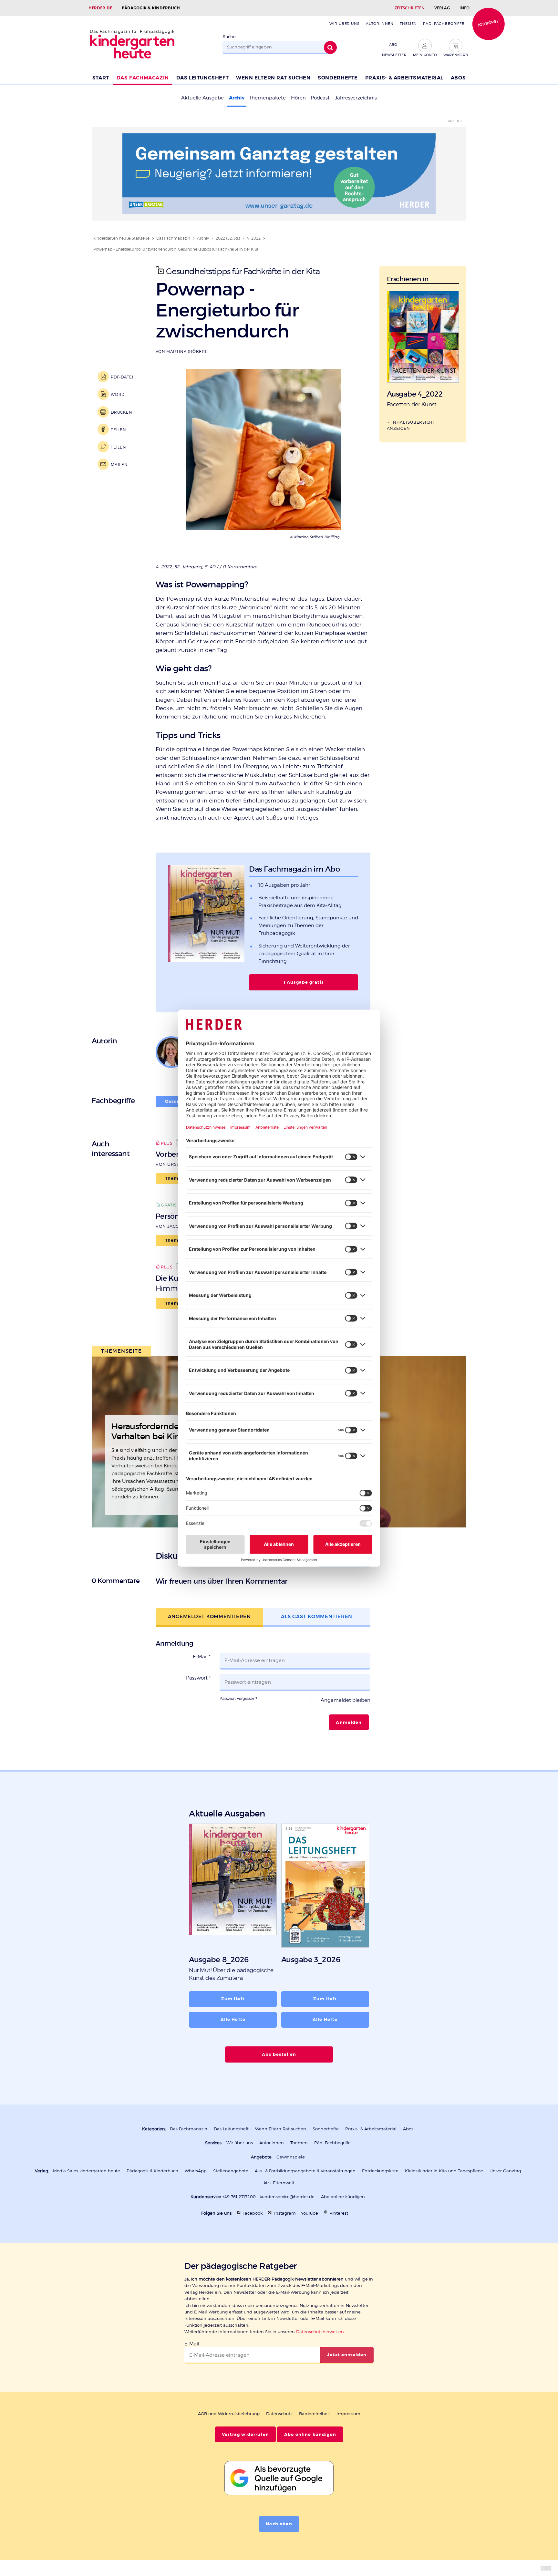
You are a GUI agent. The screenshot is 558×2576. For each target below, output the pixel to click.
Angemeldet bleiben (345, 1700)
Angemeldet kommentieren (209, 1616)
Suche (229, 37)
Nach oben (279, 2524)
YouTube (310, 2213)
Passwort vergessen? (238, 1698)
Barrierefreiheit (315, 2414)
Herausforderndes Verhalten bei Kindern (155, 1432)
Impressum (348, 2414)
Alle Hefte (233, 2020)
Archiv (237, 98)
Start (101, 78)
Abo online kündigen (343, 2197)
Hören (298, 98)
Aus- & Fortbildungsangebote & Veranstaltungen (305, 2171)
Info (465, 8)
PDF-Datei (122, 377)
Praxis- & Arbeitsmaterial (404, 78)
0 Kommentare (240, 567)
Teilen (118, 430)
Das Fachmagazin (143, 78)
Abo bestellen (279, 2054)
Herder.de (100, 8)
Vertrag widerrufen (245, 2435)
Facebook (253, 2213)
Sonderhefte (338, 78)
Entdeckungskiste (380, 2171)
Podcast (320, 98)
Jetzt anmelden (347, 2355)
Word (118, 394)
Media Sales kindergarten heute (87, 2171)
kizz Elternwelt (279, 2183)
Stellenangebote (231, 2171)
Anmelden (349, 1723)
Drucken (121, 412)
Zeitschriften (410, 8)
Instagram (285, 2213)
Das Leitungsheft (203, 78)
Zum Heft (233, 1999)
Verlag (442, 8)
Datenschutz (279, 2414)
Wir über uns (344, 24)
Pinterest (339, 2213)
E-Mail (202, 1657)
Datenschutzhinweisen (320, 2332)
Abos (458, 78)
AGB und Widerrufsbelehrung (229, 2414)
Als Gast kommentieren (317, 1616)
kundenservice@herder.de (287, 2197)
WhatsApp (196, 2171)
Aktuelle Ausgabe (202, 98)
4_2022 (254, 238)
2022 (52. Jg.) (228, 238)
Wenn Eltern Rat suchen (273, 78)
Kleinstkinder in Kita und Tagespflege (444, 2171)
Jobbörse (488, 23)
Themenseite (122, 1351)
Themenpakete (268, 98)
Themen (408, 24)
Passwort (198, 1678)
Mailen (119, 465)
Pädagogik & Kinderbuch (151, 8)
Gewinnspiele (291, 2157)
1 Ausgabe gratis (304, 982)
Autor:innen (380, 24)
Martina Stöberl (187, 352)
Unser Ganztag (505, 2171)
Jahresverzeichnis (356, 98)
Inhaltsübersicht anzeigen (411, 425)
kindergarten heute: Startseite (121, 238)
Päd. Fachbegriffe (444, 24)
